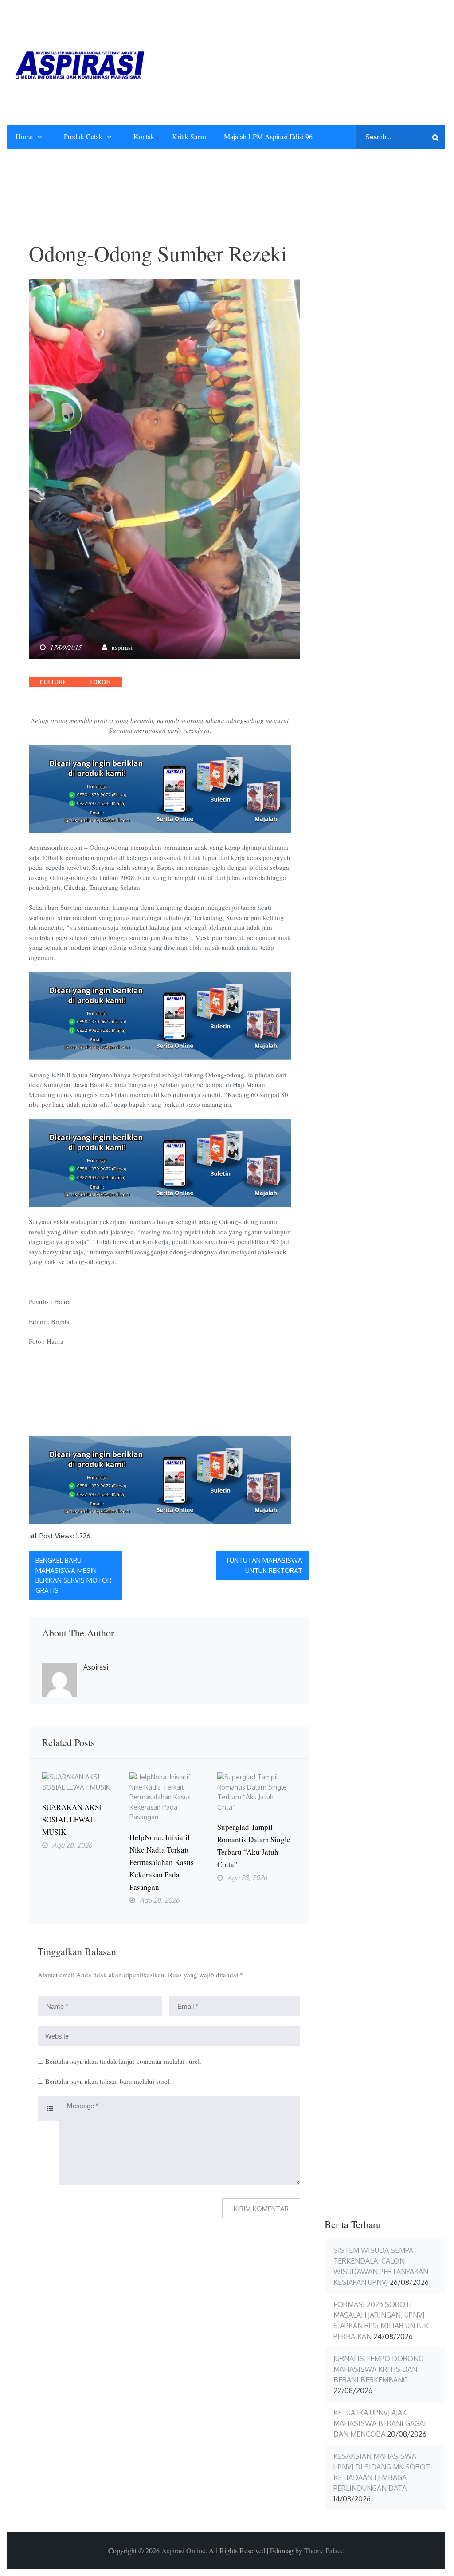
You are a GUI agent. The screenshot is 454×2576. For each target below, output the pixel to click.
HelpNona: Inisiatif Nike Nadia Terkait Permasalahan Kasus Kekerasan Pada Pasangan (162, 1862)
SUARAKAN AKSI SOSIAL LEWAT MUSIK (72, 1819)
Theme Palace (324, 2550)
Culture (53, 682)
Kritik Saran (189, 136)
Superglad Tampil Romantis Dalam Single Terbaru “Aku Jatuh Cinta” (254, 1846)
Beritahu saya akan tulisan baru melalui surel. (108, 2081)
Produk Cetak (83, 136)
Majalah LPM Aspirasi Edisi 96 (268, 136)
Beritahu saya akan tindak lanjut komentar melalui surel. (123, 2061)
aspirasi (122, 647)
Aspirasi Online (183, 2550)
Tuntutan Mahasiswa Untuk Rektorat (264, 1565)
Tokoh (100, 682)
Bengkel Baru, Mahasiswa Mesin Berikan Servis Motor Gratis (73, 1575)
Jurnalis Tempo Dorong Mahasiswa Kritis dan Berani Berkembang (378, 2369)
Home (24, 136)
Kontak (144, 136)
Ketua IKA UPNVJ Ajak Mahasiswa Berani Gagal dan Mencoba (380, 2423)
